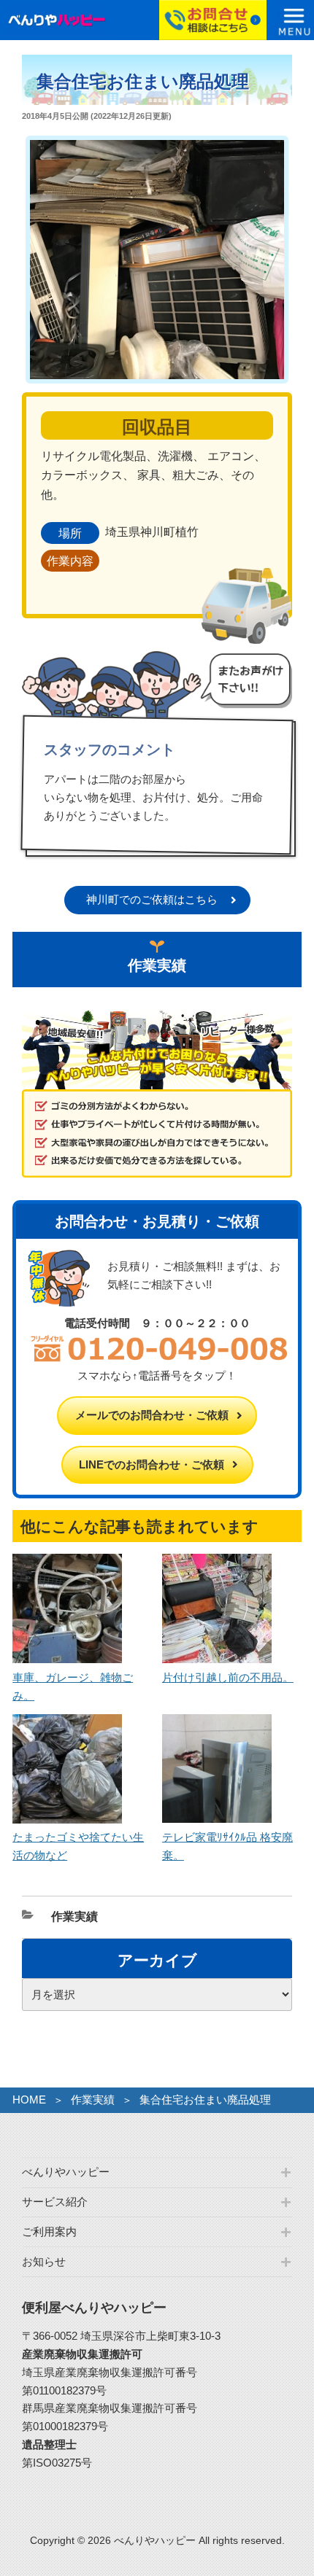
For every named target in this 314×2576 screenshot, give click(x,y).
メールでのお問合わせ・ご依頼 (152, 1415)
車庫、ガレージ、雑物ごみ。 (73, 1686)
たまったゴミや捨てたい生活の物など (78, 1846)
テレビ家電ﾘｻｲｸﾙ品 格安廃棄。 (227, 1846)
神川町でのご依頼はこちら (152, 899)
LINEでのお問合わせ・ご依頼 (152, 1464)
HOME (29, 2100)
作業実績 (74, 1917)
